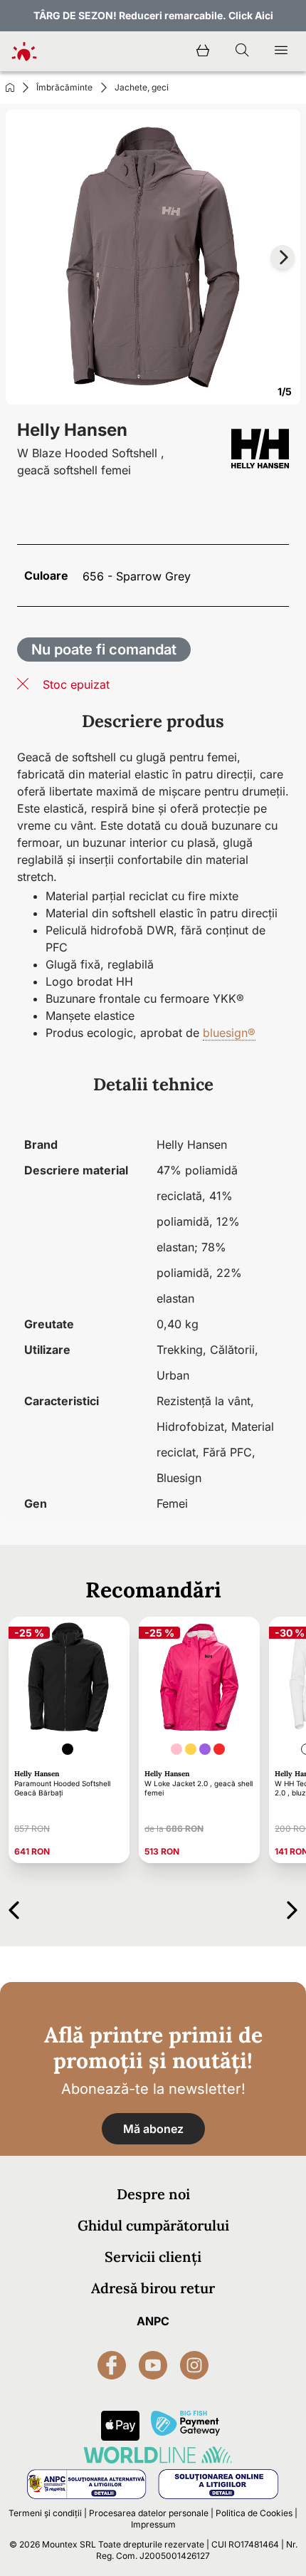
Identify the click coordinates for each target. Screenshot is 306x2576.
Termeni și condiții (45, 2513)
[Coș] (203, 51)
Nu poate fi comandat (104, 650)
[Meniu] (281, 51)
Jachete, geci (142, 87)
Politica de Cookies (254, 2513)
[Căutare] (242, 51)
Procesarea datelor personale (149, 2513)
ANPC (153, 2321)
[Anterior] (14, 1908)
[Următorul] (292, 1908)
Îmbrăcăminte (64, 87)
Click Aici (251, 15)
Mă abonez (153, 2129)
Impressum (153, 2524)
